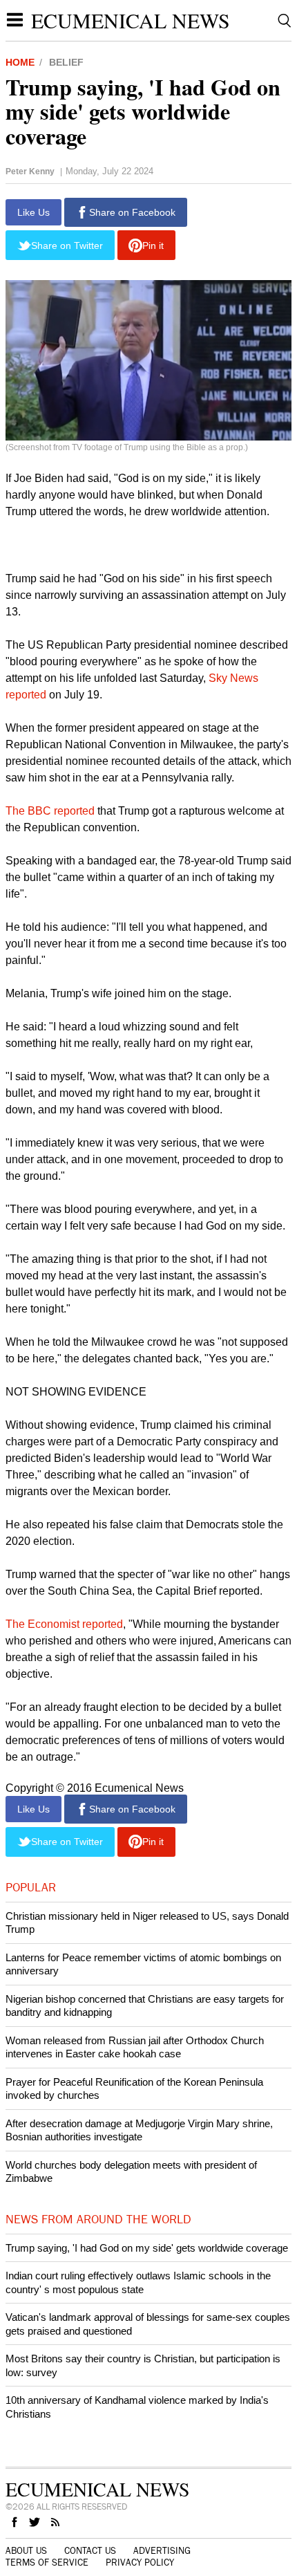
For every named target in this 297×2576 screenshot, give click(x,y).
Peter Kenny (30, 172)
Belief (66, 62)
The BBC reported (50, 811)
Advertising (162, 2551)
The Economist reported (64, 1624)
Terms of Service (47, 2563)
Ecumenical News (131, 20)
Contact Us (90, 2551)
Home (20, 62)
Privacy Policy (140, 2563)
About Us (26, 2551)
